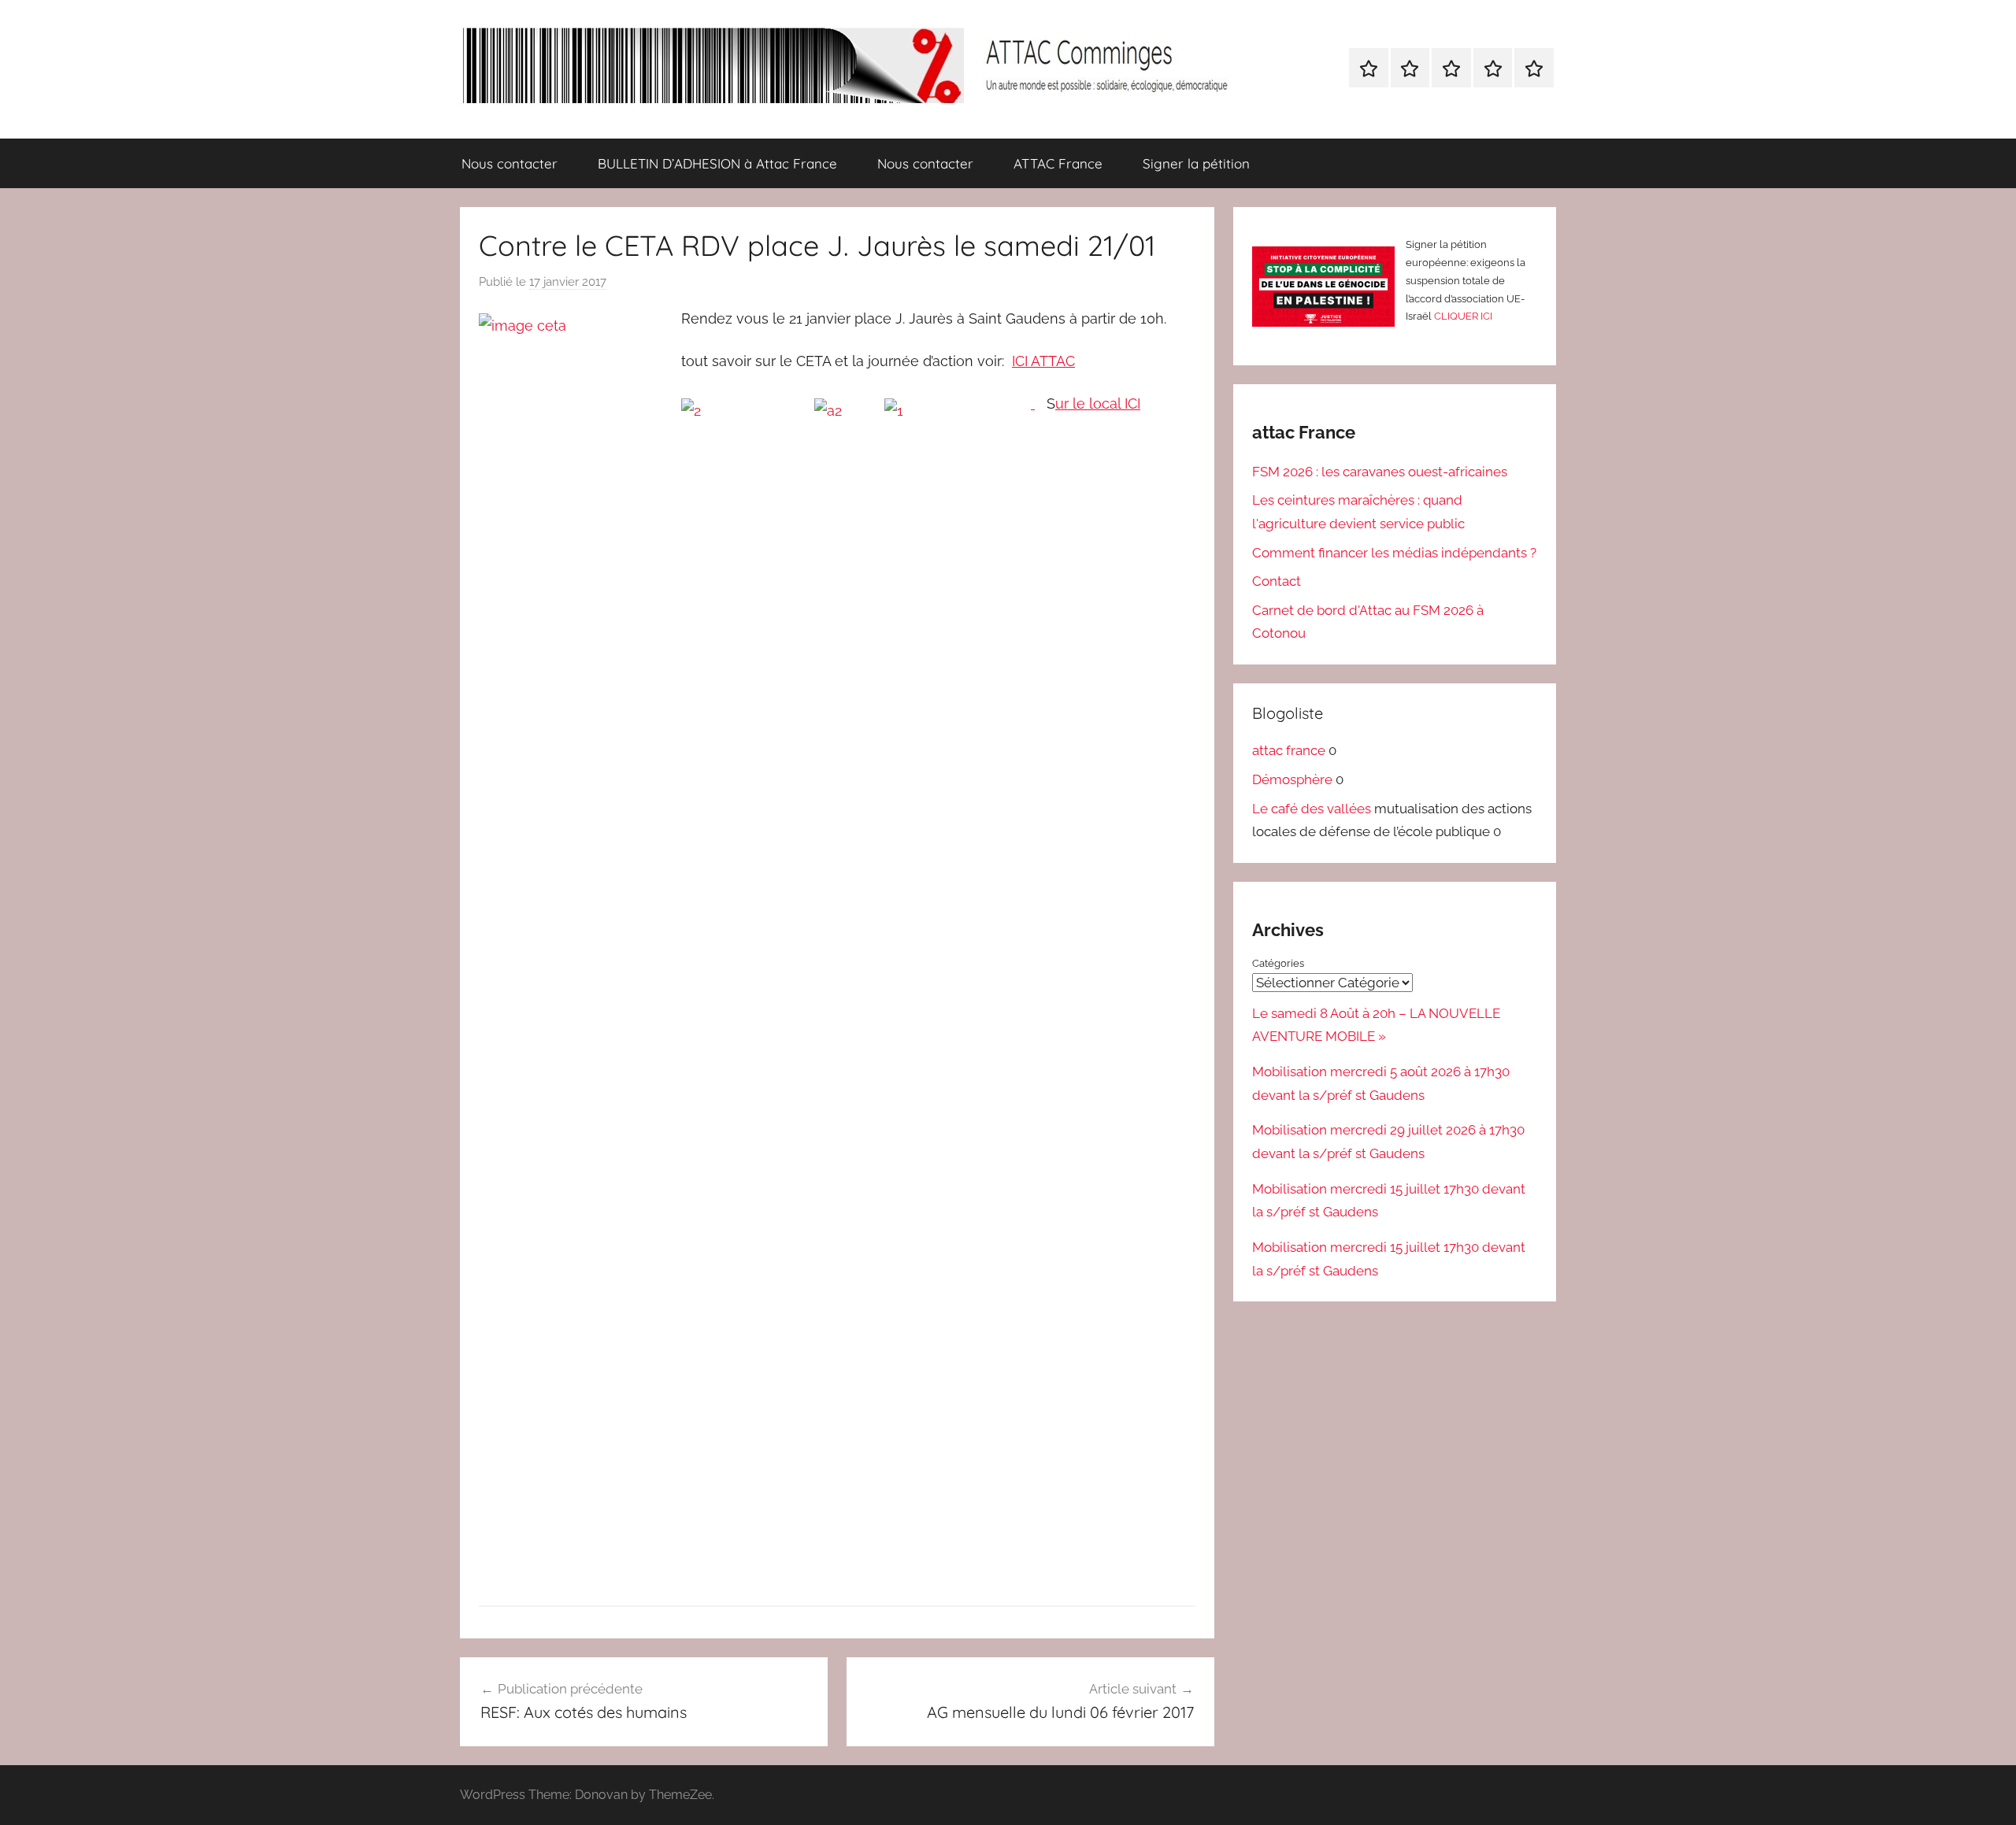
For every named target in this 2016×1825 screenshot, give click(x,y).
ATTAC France (1058, 163)
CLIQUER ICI (1463, 316)
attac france (1289, 750)
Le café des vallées (1312, 809)
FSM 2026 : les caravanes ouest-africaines (1380, 472)
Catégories (1278, 963)
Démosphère (1292, 779)
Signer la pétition (1196, 163)
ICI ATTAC (1043, 361)
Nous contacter (510, 163)
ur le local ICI (1098, 403)
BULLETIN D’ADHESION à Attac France (717, 163)
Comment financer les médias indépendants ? (1394, 553)
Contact (1277, 581)
